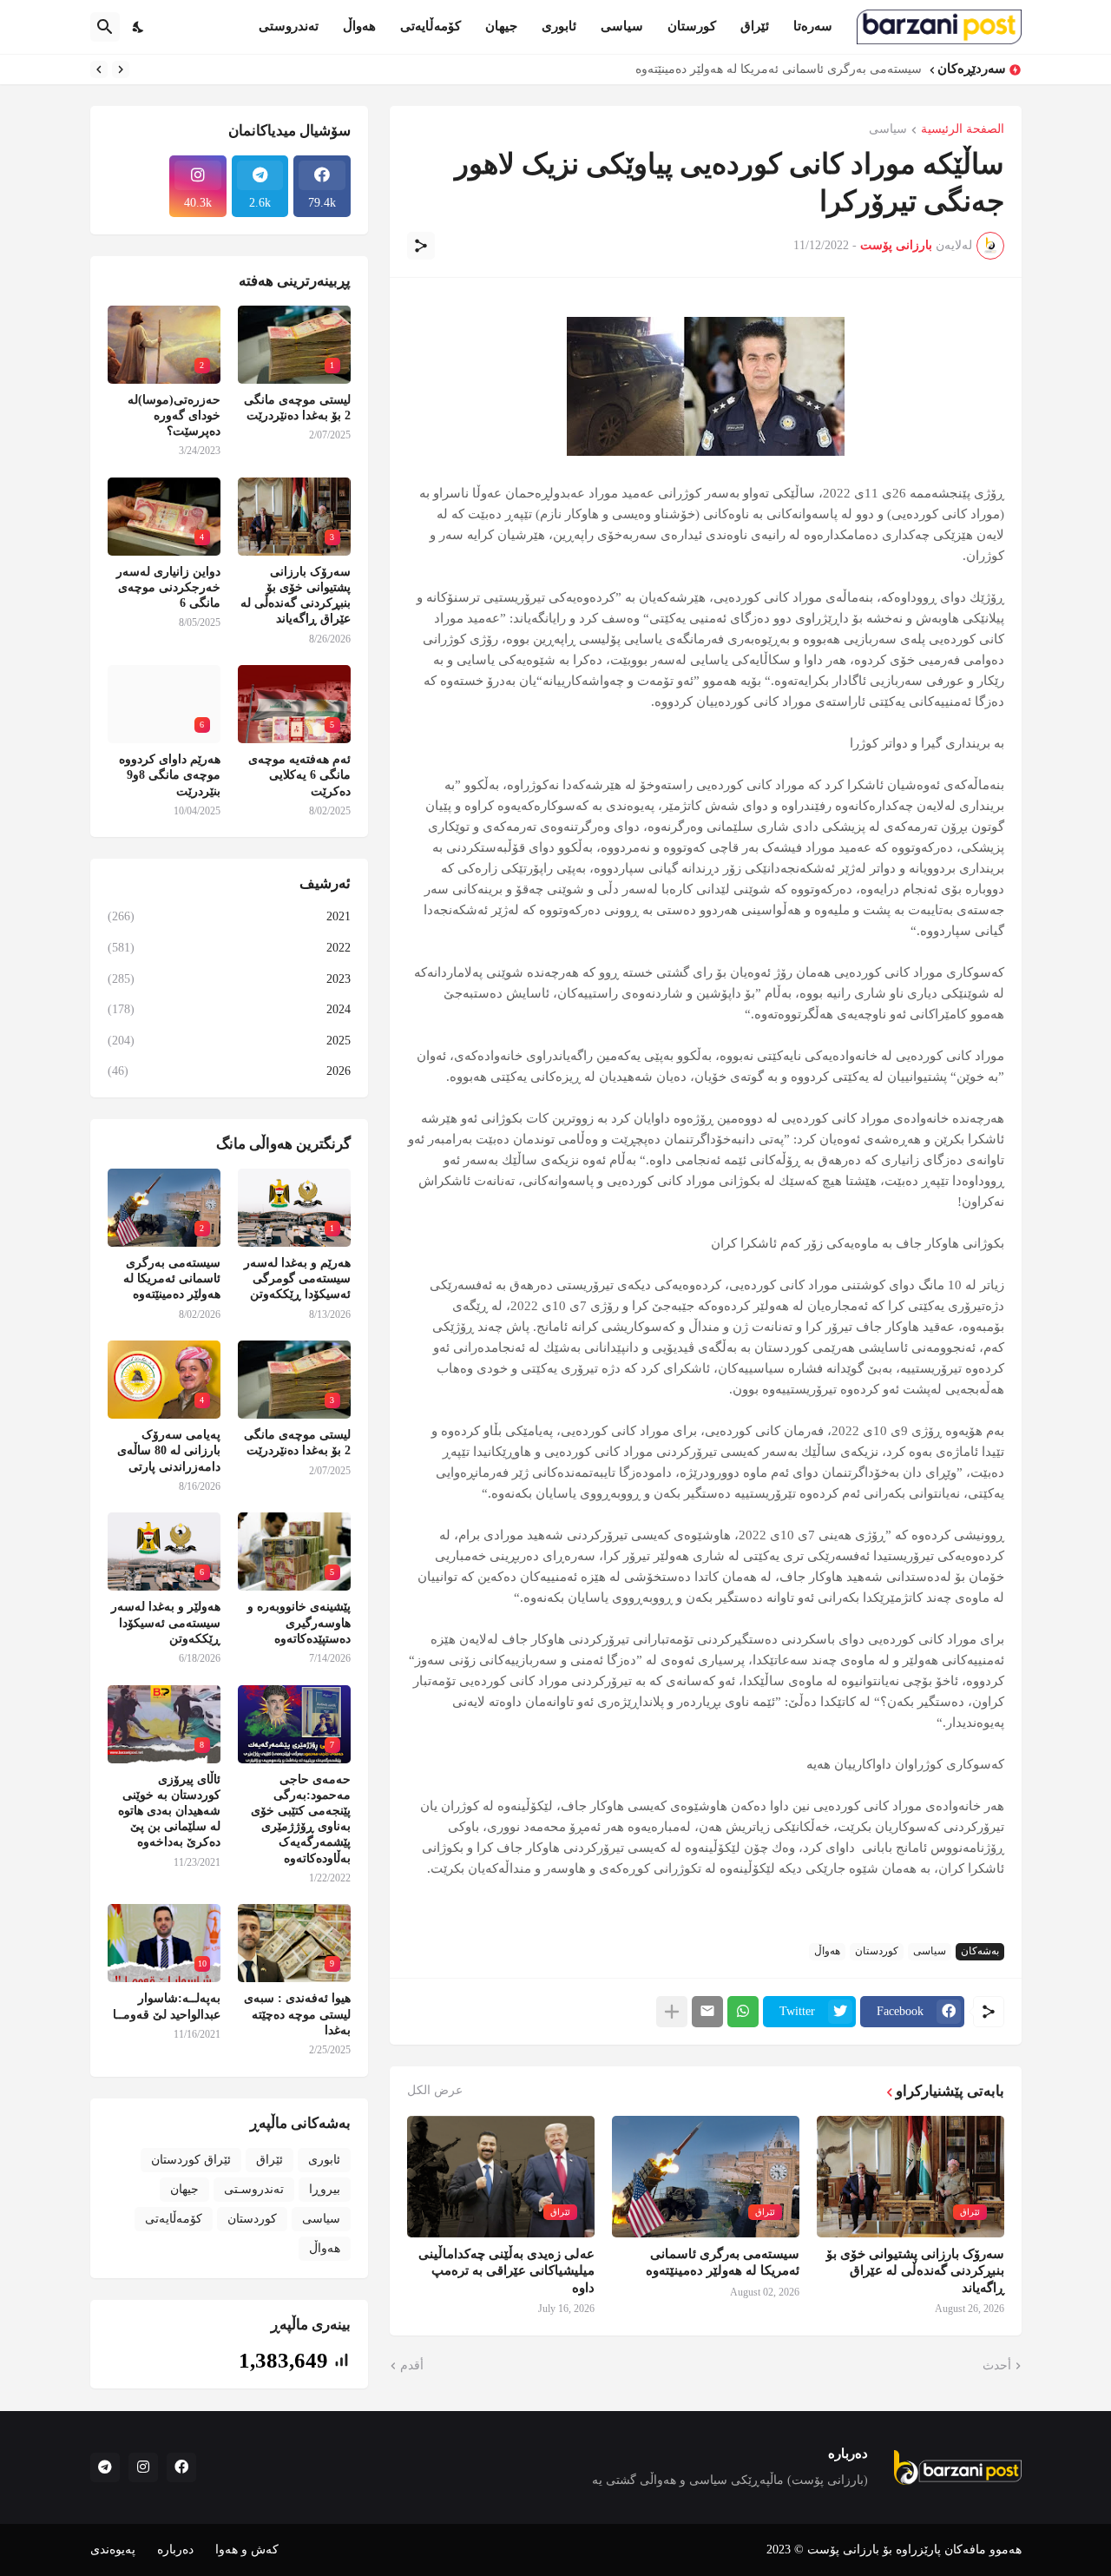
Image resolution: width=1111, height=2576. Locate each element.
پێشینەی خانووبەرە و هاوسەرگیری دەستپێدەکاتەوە (299, 1622)
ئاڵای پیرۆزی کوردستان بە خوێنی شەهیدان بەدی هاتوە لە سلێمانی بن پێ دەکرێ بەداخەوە (169, 1811)
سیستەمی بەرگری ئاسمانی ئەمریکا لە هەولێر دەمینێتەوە (779, 69)
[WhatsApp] (743, 2012)
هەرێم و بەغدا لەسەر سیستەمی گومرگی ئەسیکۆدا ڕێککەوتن (297, 1278)
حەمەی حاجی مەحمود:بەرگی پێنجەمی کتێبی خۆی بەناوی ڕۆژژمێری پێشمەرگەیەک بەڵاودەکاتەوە (301, 1819)
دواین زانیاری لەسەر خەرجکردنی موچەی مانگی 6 (168, 587)
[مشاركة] (421, 246)
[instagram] (143, 2467)
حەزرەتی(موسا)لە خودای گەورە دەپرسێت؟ (174, 415)
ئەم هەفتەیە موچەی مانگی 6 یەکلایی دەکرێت (299, 775)
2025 (229, 1041)
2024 (229, 1009)
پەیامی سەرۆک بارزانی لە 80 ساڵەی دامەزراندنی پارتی (169, 1450)
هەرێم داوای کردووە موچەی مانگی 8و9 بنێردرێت (170, 775)
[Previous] (121, 69)
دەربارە (175, 2550)
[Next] (99, 69)
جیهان (501, 26)
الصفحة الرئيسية (963, 129)
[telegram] (105, 2467)
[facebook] (181, 2467)
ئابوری (559, 26)
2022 (229, 948)
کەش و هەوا (247, 2550)
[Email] (707, 2012)
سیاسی (622, 26)
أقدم (412, 2365)
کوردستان (877, 1951)
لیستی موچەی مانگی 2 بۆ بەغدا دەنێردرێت (297, 408)
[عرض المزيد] (672, 2012)
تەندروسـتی (254, 2189)
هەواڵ (359, 26)
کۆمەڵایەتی (431, 26)
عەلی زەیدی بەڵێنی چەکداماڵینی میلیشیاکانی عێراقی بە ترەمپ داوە (506, 2271)
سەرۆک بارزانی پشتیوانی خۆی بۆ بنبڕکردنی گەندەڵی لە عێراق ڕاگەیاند (915, 2271)
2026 (229, 1071)
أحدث (997, 2365)
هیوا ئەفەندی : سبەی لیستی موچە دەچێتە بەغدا (297, 2014)
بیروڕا (325, 2189)
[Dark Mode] (139, 27)
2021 (229, 916)
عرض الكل (435, 2091)
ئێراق (755, 26)
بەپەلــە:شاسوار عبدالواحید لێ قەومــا (167, 2006)
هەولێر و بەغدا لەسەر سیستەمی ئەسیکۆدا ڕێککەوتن (166, 1622)
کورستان (692, 26)
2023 (229, 979)
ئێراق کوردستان (191, 2160)
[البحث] (105, 27)
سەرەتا (813, 26)
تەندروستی (289, 26)
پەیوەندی (113, 2550)
